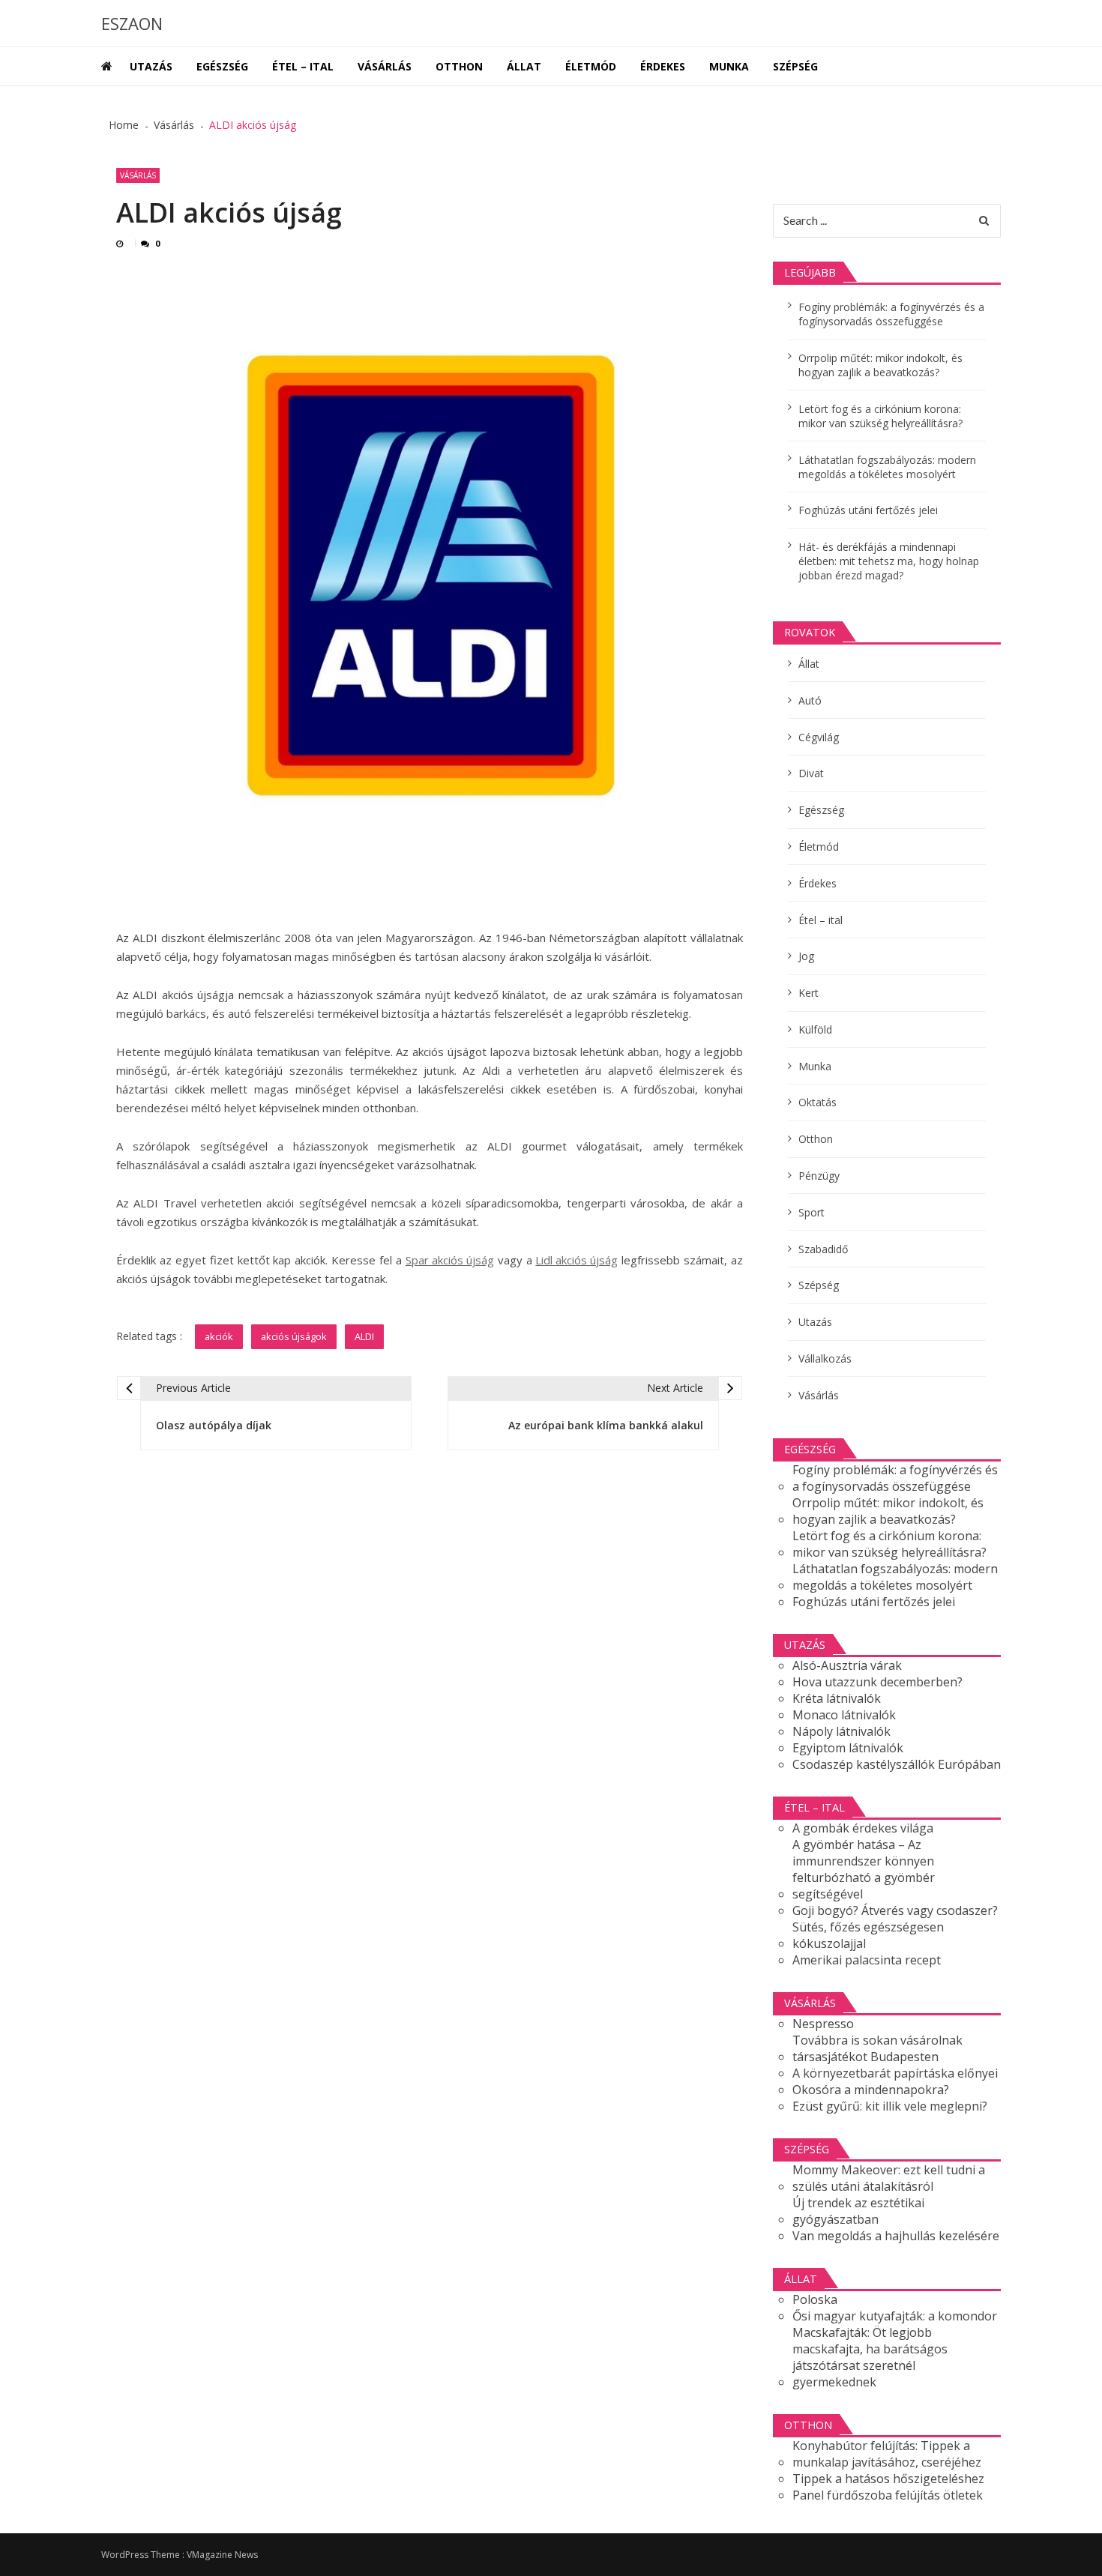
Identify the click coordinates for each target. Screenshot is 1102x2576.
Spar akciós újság (450, 1260)
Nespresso (823, 2024)
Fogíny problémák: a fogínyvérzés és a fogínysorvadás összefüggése (891, 314)
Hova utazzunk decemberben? (877, 1682)
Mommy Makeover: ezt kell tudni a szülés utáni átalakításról (889, 2178)
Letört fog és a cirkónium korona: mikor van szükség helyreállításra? (880, 416)
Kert (809, 993)
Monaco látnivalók (844, 1715)
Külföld (815, 1029)
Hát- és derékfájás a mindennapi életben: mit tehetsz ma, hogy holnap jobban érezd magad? (889, 561)
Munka (729, 66)
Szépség (795, 66)
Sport (812, 1212)
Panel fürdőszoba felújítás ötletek (888, 2495)
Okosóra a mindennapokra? (871, 2090)
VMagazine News (222, 2555)
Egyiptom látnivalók (848, 1748)
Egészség (222, 66)
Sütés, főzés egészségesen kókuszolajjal (868, 1935)
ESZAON (132, 23)
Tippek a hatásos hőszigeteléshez (888, 2479)
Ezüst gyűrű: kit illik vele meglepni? (890, 2106)
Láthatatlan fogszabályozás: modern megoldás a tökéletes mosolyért (887, 467)
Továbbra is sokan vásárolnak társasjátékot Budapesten (877, 2048)
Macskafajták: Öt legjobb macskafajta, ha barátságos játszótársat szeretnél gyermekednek (870, 2357)
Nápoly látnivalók (841, 1731)
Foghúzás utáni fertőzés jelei (868, 510)
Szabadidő (823, 1249)
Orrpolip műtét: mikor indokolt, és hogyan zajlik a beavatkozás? (880, 365)
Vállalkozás (825, 1358)
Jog (806, 956)
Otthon (459, 66)
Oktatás (818, 1102)
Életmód (591, 66)
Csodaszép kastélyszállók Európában (897, 1764)
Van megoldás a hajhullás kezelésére (896, 2236)
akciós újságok (294, 1336)
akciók (219, 1336)
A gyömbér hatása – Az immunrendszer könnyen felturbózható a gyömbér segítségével (864, 1869)
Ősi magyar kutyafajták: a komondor (895, 2316)
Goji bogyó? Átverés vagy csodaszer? (895, 1910)
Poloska (815, 2299)
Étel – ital (303, 66)
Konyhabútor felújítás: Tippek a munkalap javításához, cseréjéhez (887, 2454)
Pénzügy (819, 1176)
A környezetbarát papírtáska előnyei (895, 2073)
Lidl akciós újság (576, 1260)
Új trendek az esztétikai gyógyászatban (858, 2211)
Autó (810, 700)
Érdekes (663, 66)
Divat (811, 773)
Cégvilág (819, 737)
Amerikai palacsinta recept (867, 1960)
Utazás (151, 66)
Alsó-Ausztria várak (847, 1665)
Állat (524, 66)
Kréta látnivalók (837, 1698)
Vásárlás (385, 66)
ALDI (364, 1336)
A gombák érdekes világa (863, 1828)
